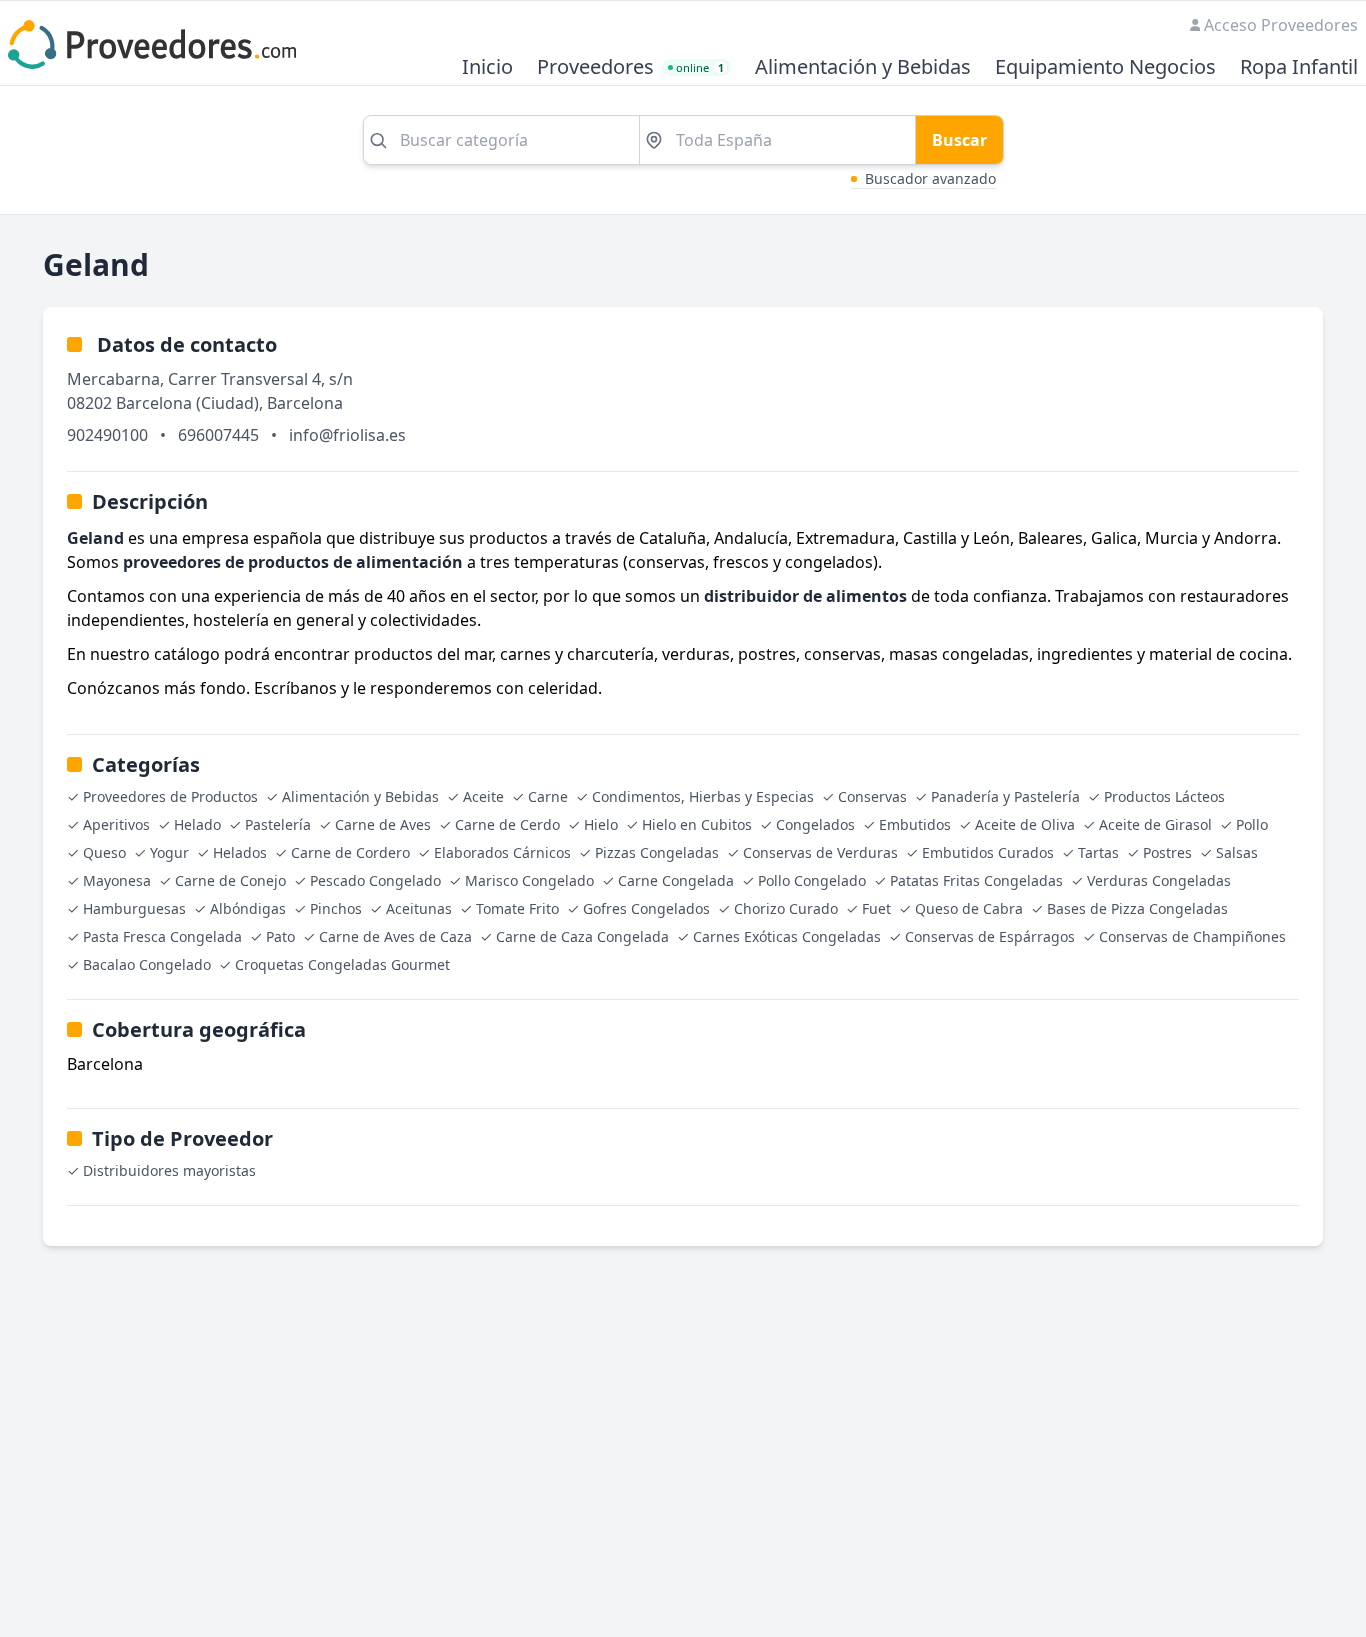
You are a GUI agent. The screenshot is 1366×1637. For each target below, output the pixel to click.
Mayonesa (117, 880)
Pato (280, 936)
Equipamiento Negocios (1105, 67)
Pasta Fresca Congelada (162, 936)
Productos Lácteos (1164, 796)
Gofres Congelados (646, 908)
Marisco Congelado (529, 880)
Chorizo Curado (786, 908)
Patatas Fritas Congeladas (976, 880)
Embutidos (915, 824)
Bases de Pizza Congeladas (1137, 908)
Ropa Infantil (1299, 67)
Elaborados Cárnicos (502, 852)
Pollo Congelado (812, 880)
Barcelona (305, 403)
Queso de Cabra (969, 908)
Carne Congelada (676, 880)
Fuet (876, 908)
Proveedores (595, 67)
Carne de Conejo (230, 880)
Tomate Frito (517, 908)
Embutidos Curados (988, 852)
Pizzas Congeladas (657, 852)
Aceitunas (419, 908)
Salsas (1237, 852)
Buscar (959, 140)
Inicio (487, 67)
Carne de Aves (383, 824)
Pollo (1252, 824)
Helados (240, 852)
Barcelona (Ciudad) (187, 403)
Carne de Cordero (350, 852)
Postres (1167, 852)
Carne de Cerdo (507, 824)
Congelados (815, 824)
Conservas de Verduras (820, 852)
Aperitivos (116, 824)
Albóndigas (248, 908)
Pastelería (278, 824)
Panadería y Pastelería (1005, 796)
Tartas (1098, 852)
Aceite (483, 796)
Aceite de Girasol (1155, 824)
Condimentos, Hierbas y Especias (703, 796)
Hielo (601, 824)
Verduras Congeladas (1159, 880)
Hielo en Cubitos (697, 824)
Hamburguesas (134, 908)
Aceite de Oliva (1025, 824)
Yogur (169, 852)
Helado (197, 824)
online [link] (700, 67)
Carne (548, 796)
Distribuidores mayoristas (169, 1170)
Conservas (872, 796)
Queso (104, 852)
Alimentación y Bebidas (863, 67)
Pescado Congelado (375, 880)
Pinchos (336, 908)
